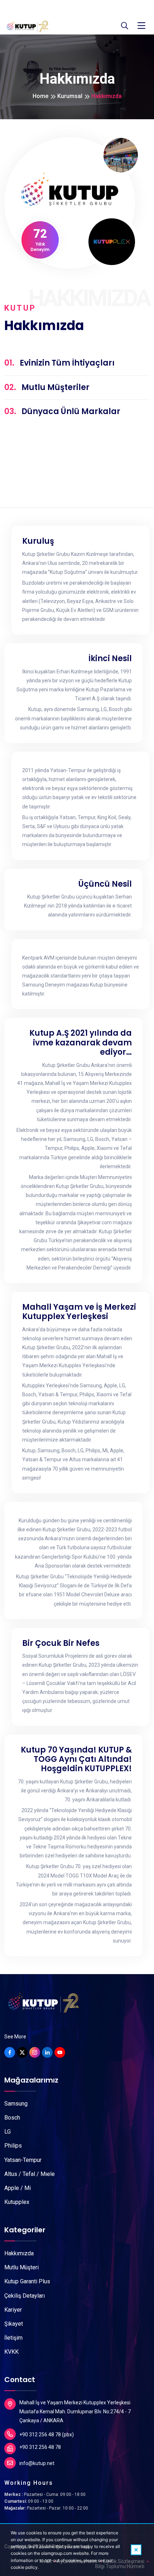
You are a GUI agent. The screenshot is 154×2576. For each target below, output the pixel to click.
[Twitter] (22, 2052)
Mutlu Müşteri (21, 2267)
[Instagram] (35, 2052)
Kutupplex (17, 2202)
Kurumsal (70, 96)
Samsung (16, 2104)
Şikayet (14, 2324)
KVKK (11, 2352)
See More (15, 2037)
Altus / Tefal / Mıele (30, 2174)
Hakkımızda (19, 2253)
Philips (13, 2146)
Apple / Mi (18, 2188)
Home (40, 96)
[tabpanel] (77, 1237)
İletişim (13, 2338)
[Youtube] (60, 2052)
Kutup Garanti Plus (27, 2281)
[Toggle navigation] (141, 26)
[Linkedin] (47, 2052)
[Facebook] (10, 2052)
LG (8, 2132)
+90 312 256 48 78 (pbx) (47, 2435)
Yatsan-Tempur (23, 2160)
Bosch (12, 2118)
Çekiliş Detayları (25, 2296)
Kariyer (13, 2310)
